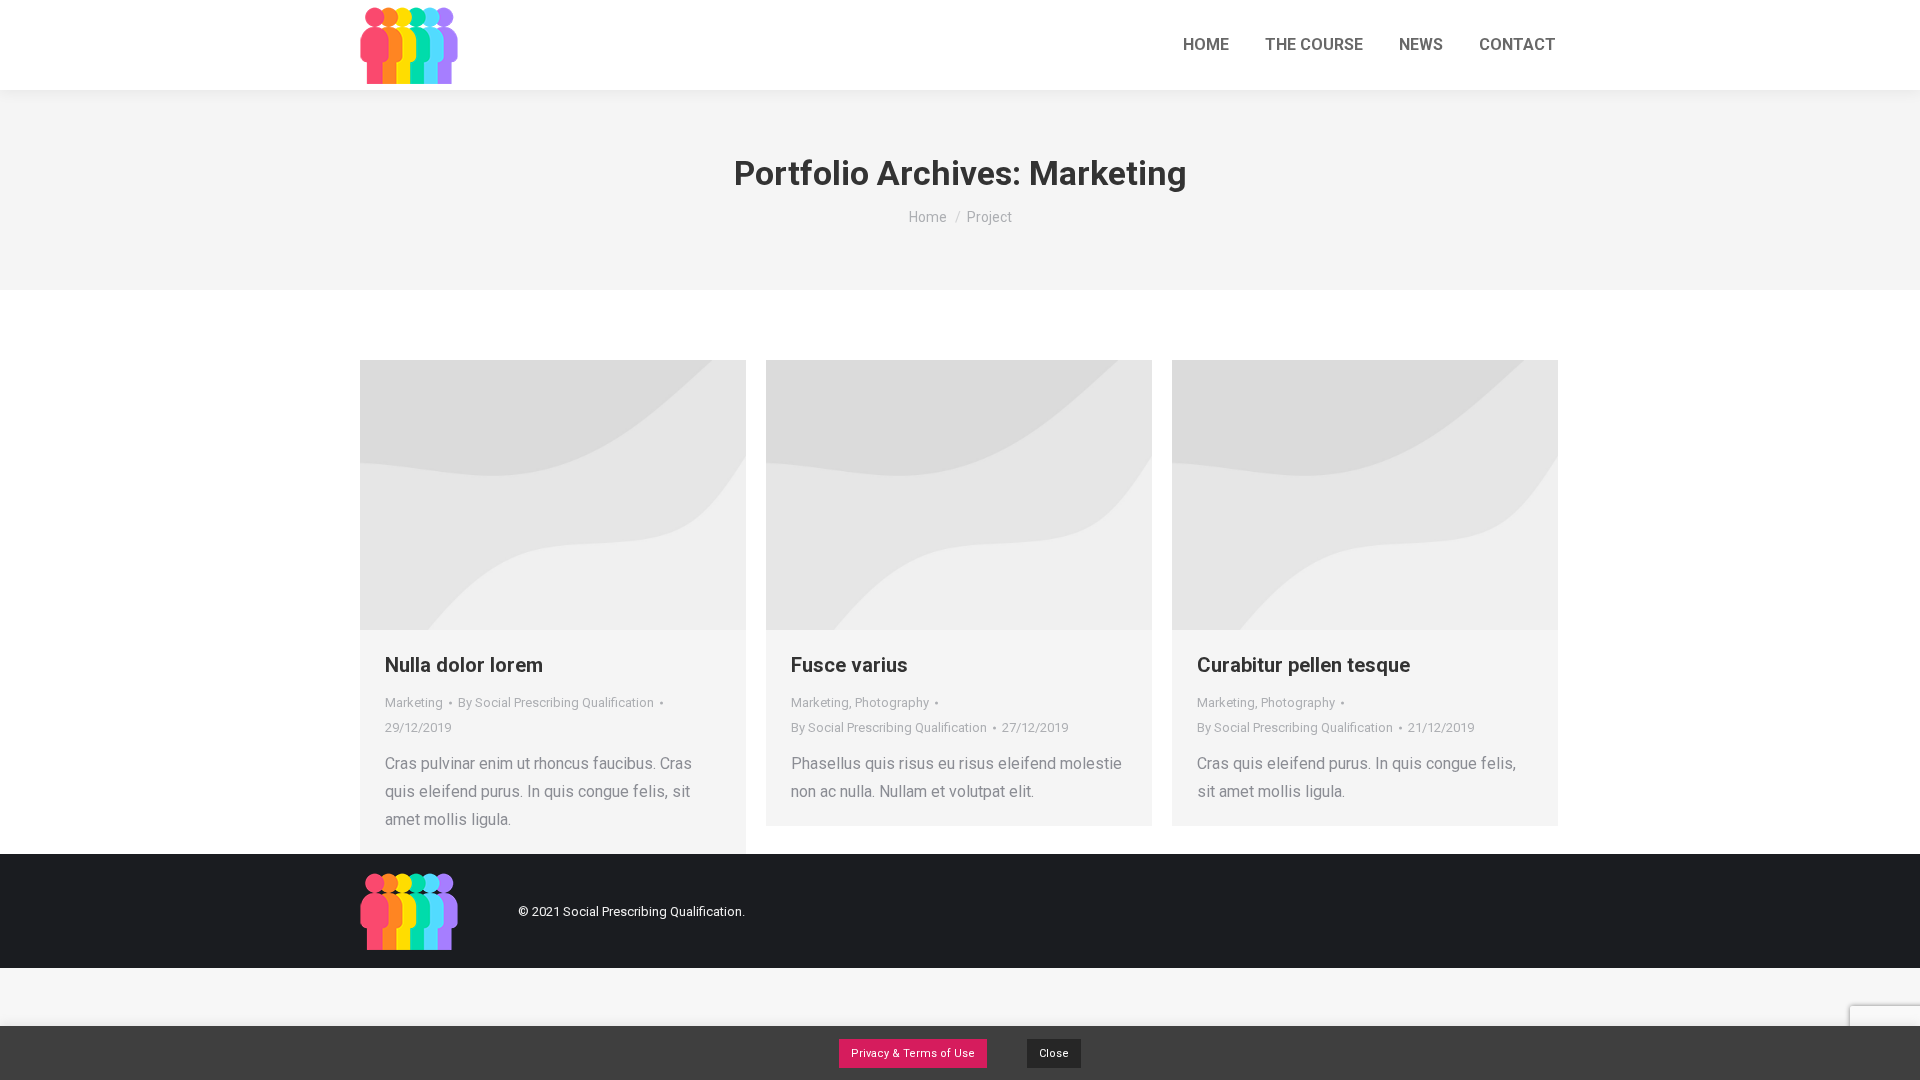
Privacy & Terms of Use (913, 1053)
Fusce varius (849, 665)
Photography (892, 702)
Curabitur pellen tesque (1303, 665)
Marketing (414, 702)
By (556, 702)
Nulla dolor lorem (464, 665)
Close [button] (1054, 1053)
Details (553, 495)
